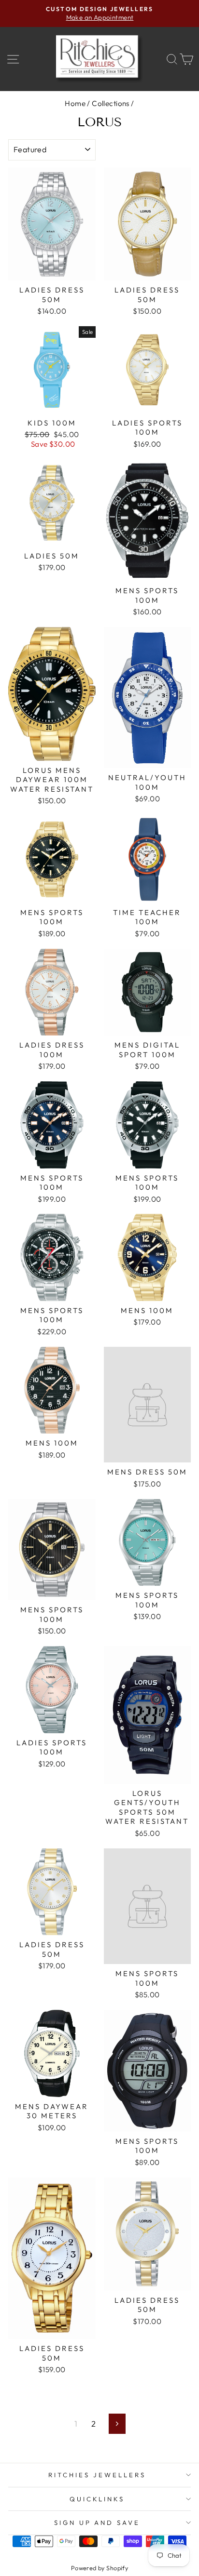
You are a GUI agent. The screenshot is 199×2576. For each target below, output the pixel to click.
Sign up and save (97, 2523)
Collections (111, 103)
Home (75, 103)
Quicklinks (97, 2499)
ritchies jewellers (97, 2475)
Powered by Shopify (99, 2568)
